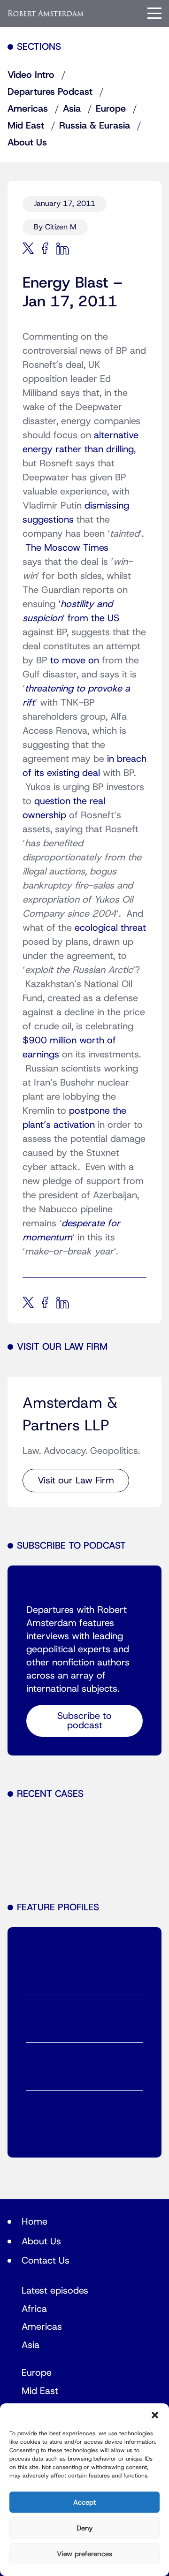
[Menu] (154, 13)
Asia (72, 109)
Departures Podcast (50, 92)
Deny (85, 2528)
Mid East (26, 126)
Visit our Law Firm (76, 1481)
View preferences (84, 2554)
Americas (28, 109)
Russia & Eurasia (95, 126)
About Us (27, 143)
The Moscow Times (67, 548)
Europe (111, 109)
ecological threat (110, 928)
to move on (75, 661)
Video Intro (31, 75)
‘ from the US (91, 618)
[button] (155, 2415)
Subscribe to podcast (84, 1721)
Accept (84, 2502)
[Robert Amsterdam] (46, 13)
